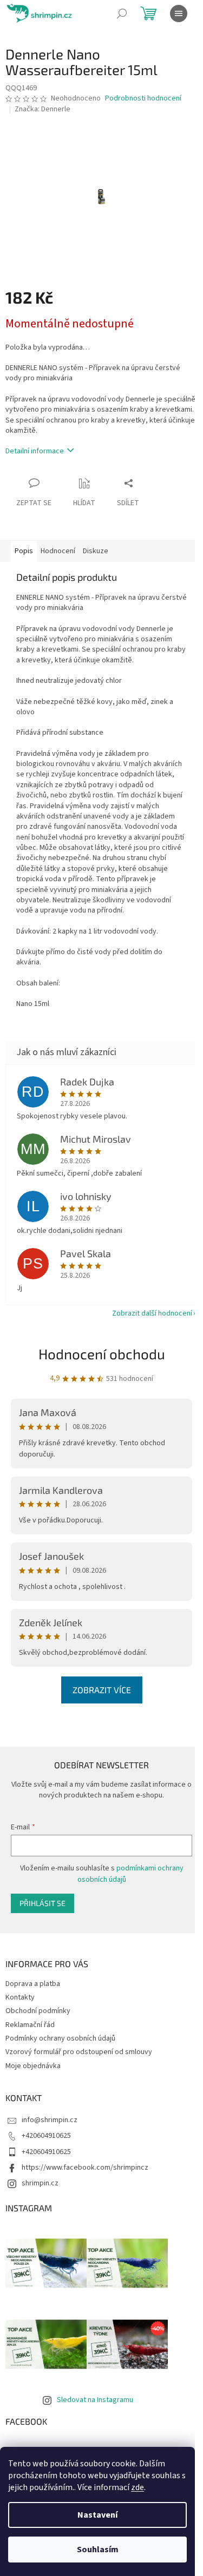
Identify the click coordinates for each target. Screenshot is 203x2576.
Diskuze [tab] (96, 551)
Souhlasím (98, 2550)
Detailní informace (35, 451)
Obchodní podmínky (38, 2011)
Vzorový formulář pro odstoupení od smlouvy (79, 2052)
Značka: (42, 109)
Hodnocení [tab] (58, 551)
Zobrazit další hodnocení (152, 1313)
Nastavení (97, 2515)
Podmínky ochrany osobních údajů (60, 2038)
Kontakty (20, 1997)
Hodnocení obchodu (102, 1354)
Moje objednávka (33, 2066)
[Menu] (179, 14)
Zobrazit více (102, 1690)
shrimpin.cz (40, 2183)
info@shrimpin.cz (50, 2120)
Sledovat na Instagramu (95, 2400)
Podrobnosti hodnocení (143, 99)
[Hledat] (122, 14)
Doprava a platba (33, 1984)
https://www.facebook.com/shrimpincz (85, 2168)
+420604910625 (46, 2136)
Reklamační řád (30, 2025)
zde (137, 2487)
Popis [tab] (24, 551)
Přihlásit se (42, 1903)
